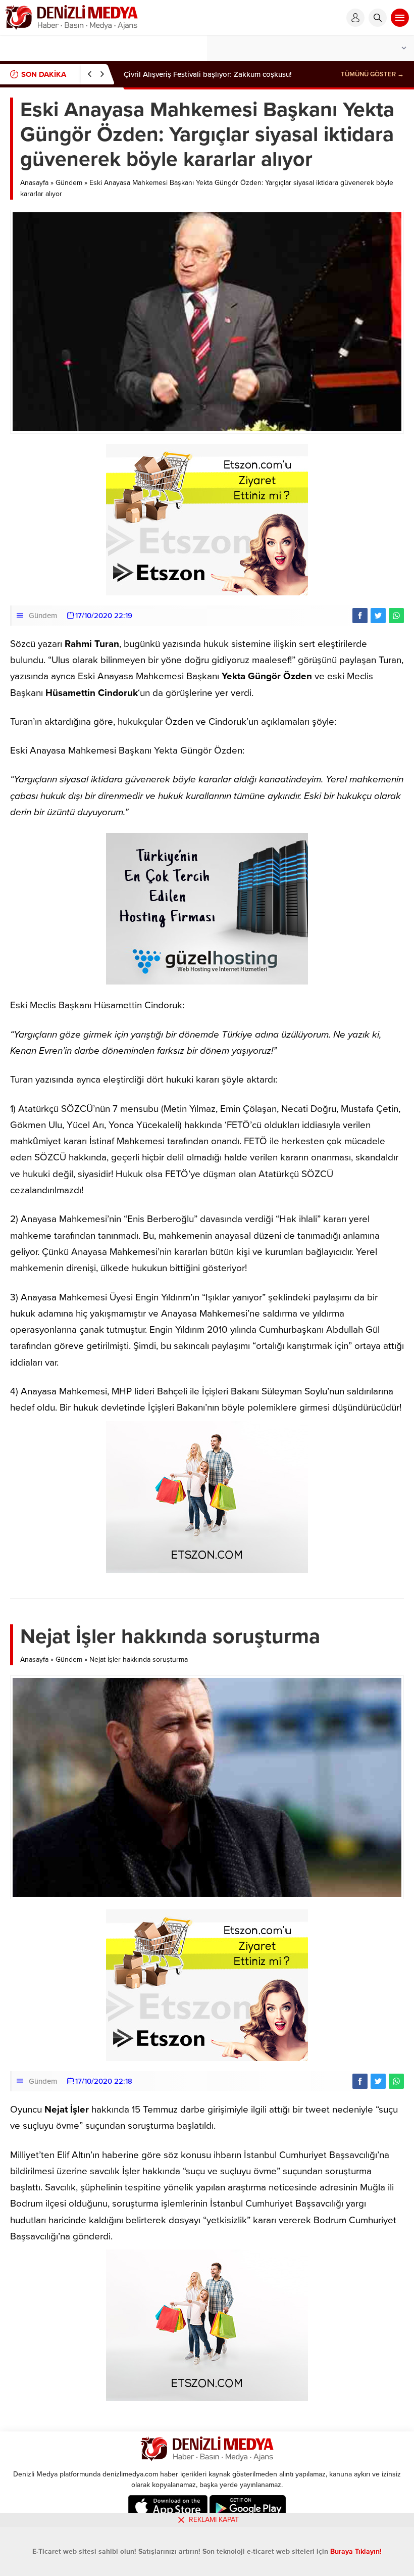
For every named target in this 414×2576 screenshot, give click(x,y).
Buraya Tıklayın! (356, 2551)
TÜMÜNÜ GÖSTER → (372, 74)
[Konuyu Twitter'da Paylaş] (378, 616)
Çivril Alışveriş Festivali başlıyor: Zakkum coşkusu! (208, 74)
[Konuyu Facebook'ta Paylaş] (360, 616)
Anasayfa (34, 183)
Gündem (69, 183)
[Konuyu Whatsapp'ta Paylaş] (396, 616)
